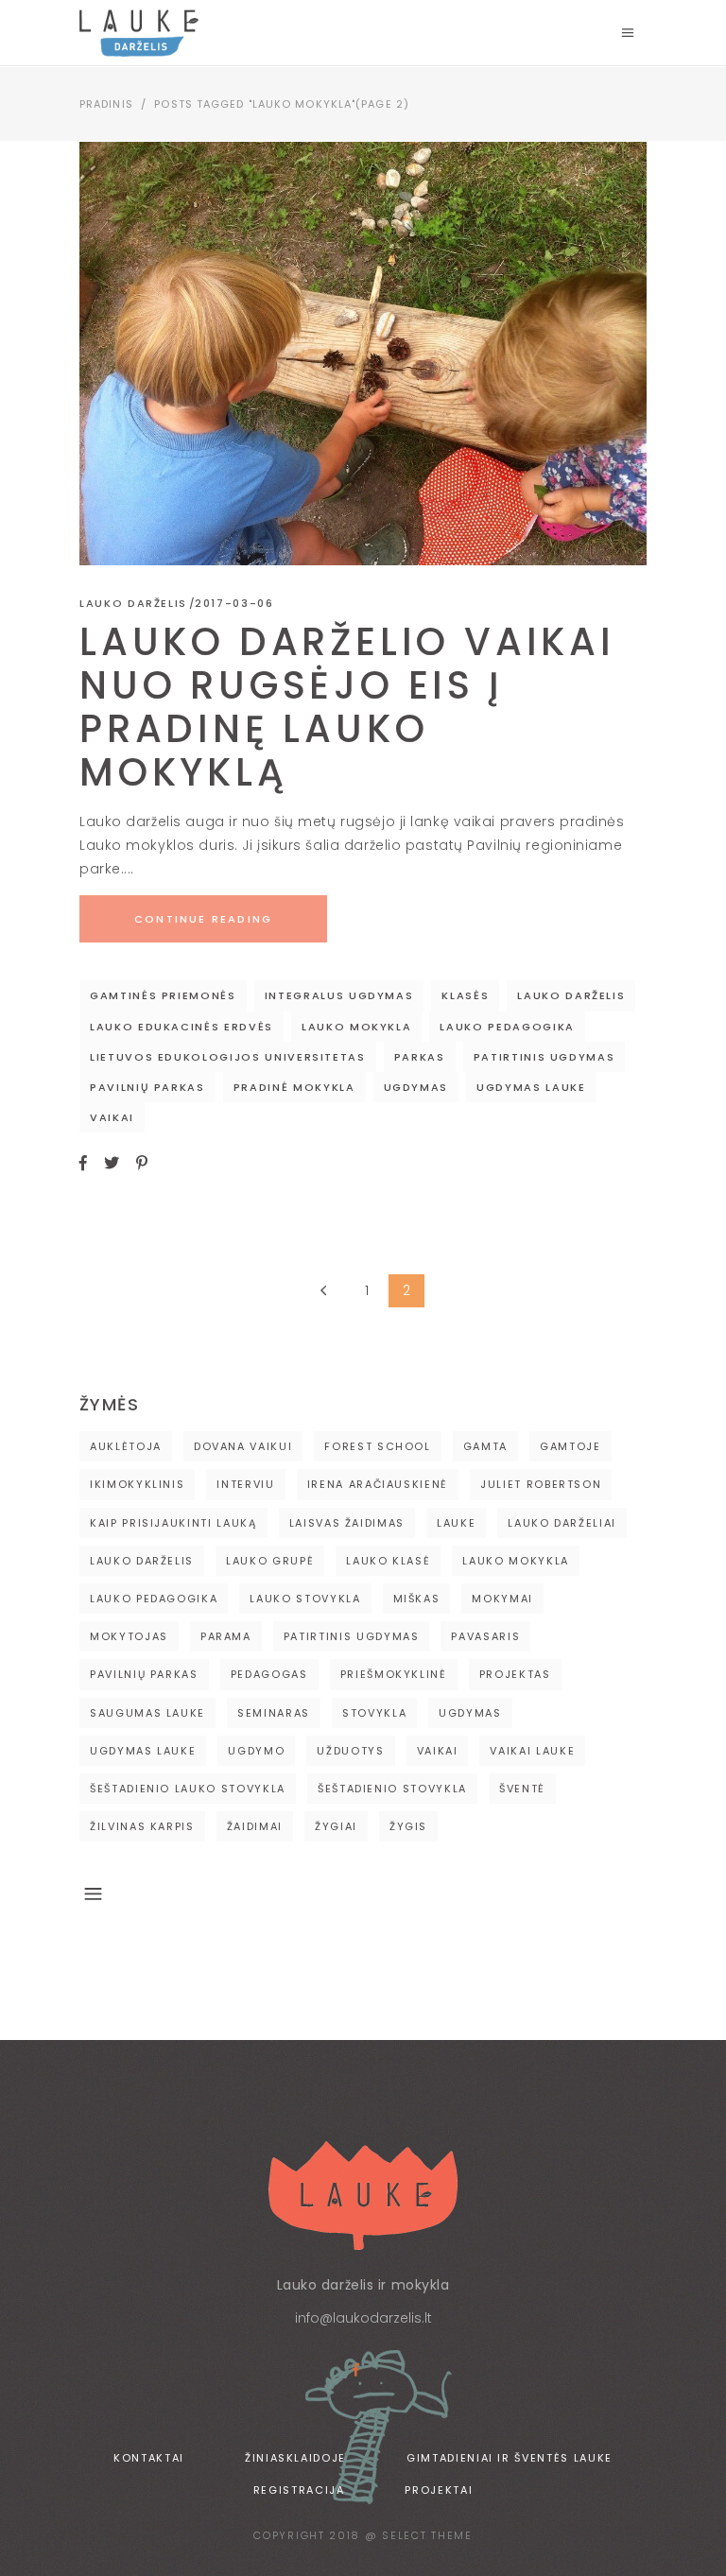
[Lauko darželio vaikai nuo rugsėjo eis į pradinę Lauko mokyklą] (363, 354)
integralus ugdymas (339, 995)
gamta (485, 1446)
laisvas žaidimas (347, 1523)
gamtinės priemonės (163, 995)
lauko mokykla (356, 1027)
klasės (465, 995)
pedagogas (269, 1674)
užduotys (350, 1751)
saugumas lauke (147, 1713)
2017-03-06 (234, 603)
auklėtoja (126, 1446)
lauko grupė (270, 1561)
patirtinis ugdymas (544, 1057)
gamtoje (570, 1446)
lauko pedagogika (507, 1027)
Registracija (299, 2490)
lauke (456, 1523)
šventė (522, 1789)
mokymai (502, 1599)
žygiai (336, 1826)
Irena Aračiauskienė (378, 1484)
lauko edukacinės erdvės (181, 1027)
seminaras (274, 1713)
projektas (515, 1674)
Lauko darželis (133, 603)
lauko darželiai (562, 1523)
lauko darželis (571, 995)
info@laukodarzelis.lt (363, 2318)
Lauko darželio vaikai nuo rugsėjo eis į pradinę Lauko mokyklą (347, 707)
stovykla (374, 1713)
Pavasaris (485, 1636)
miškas (417, 1599)
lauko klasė (388, 1561)
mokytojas (129, 1636)
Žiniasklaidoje (295, 2458)
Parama (226, 1636)
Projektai (439, 2490)
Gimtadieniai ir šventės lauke (510, 2458)
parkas (420, 1057)
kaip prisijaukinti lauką (173, 1523)
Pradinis (106, 104)
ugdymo (256, 1751)
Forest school (377, 1446)
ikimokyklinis (137, 1484)
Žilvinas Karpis (142, 1826)
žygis (408, 1826)
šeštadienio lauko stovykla (188, 1789)
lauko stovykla (305, 1599)
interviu (245, 1484)
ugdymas (416, 1087)
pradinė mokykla (294, 1087)
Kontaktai (149, 2458)
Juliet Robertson (541, 1484)
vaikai (112, 1117)
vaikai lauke (532, 1751)
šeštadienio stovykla (392, 1789)
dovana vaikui (243, 1446)
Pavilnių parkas (147, 1087)
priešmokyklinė (394, 1674)
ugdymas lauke (531, 1087)
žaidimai (255, 1826)
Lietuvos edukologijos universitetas (228, 1057)
